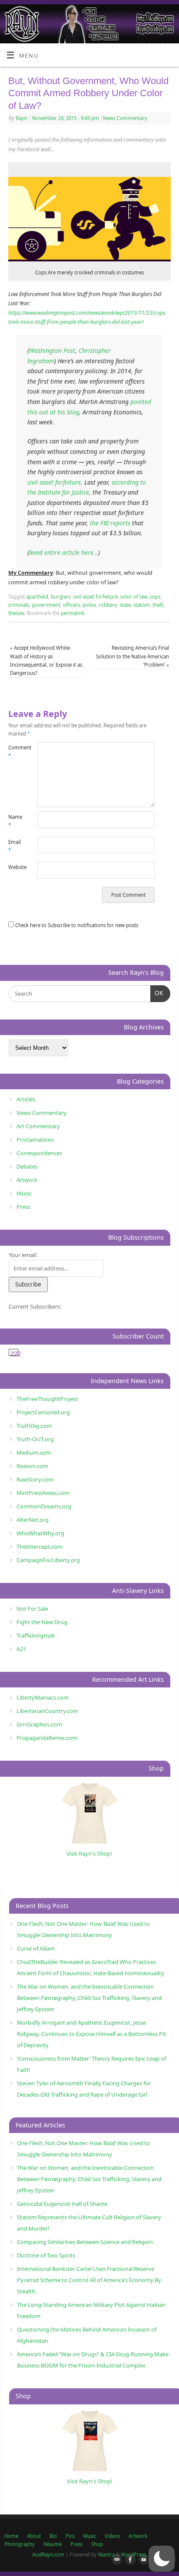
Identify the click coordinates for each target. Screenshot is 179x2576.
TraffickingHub (36, 1635)
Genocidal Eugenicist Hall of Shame (62, 2204)
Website (16, 867)
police (89, 605)
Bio (53, 2536)
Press (23, 1207)
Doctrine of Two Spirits (46, 2255)
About (34, 2536)
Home (11, 2536)
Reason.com (32, 1466)
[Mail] (115, 2560)
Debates (27, 1166)
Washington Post (52, 350)
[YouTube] (142, 2560)
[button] (162, 2559)
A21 (21, 1649)
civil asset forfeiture (54, 482)
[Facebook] (129, 2560)
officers (71, 605)
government (46, 605)
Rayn (21, 118)
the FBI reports (110, 523)
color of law (134, 597)
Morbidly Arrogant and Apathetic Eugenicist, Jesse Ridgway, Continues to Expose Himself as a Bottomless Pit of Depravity (91, 2034)
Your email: (23, 1255)
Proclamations (35, 1140)
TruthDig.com (34, 1426)
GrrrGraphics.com (39, 1724)
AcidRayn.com (48, 2555)
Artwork (27, 1180)
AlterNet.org (33, 1520)
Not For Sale (32, 1609)
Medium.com (34, 1452)
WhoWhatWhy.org (40, 1533)
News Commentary (125, 118)
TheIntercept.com (40, 1547)
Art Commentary (38, 1126)
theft (158, 605)
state (125, 605)
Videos (112, 2536)
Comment (16, 752)
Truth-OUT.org (35, 1439)
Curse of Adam (36, 1948)
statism (142, 605)
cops (155, 597)
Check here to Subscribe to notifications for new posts (76, 925)
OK (157, 993)
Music (24, 1193)
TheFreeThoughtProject (47, 1399)
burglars (61, 597)
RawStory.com (35, 1479)
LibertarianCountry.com (47, 1711)
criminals (19, 605)
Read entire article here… (64, 552)
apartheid (37, 597)
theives (16, 613)
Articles (26, 1099)
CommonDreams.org (44, 1506)
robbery (108, 605)
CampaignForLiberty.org (48, 1560)
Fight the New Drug (42, 1622)
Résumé (53, 2544)
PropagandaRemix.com (47, 1738)
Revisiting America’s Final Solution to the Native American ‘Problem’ (133, 656)
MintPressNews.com (43, 1493)
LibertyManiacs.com (43, 1697)
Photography (20, 2544)
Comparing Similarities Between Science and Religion (85, 2242)
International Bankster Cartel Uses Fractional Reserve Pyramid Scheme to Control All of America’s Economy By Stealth (89, 2280)
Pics (70, 2536)
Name (15, 821)
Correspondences (39, 1153)
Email (15, 846)
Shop (97, 2544)
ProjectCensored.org (43, 1412)
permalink (73, 613)
